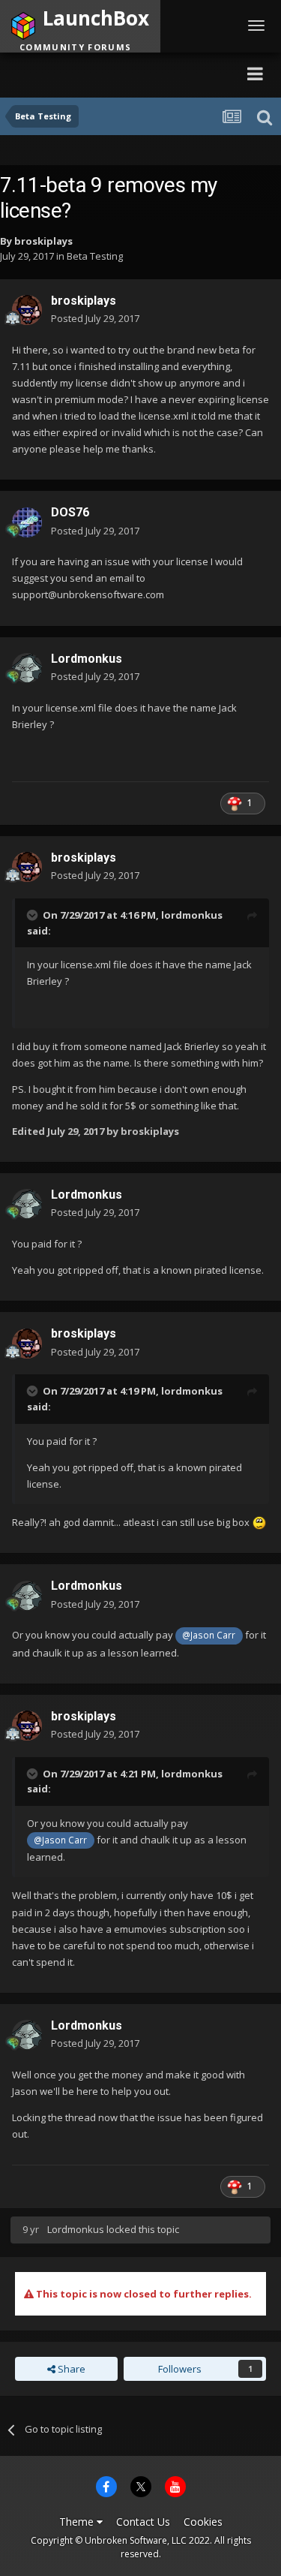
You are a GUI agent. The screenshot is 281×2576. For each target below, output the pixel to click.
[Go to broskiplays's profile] (27, 310)
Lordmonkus (87, 659)
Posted (95, 318)
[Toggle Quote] (34, 915)
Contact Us (143, 2522)
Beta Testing (95, 256)
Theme (78, 2522)
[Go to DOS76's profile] (27, 522)
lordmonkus (192, 915)
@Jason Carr (209, 1635)
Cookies (203, 2522)
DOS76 (70, 512)
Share (70, 2369)
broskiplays (43, 241)
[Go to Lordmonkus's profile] (27, 668)
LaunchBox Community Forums (113, 73)
